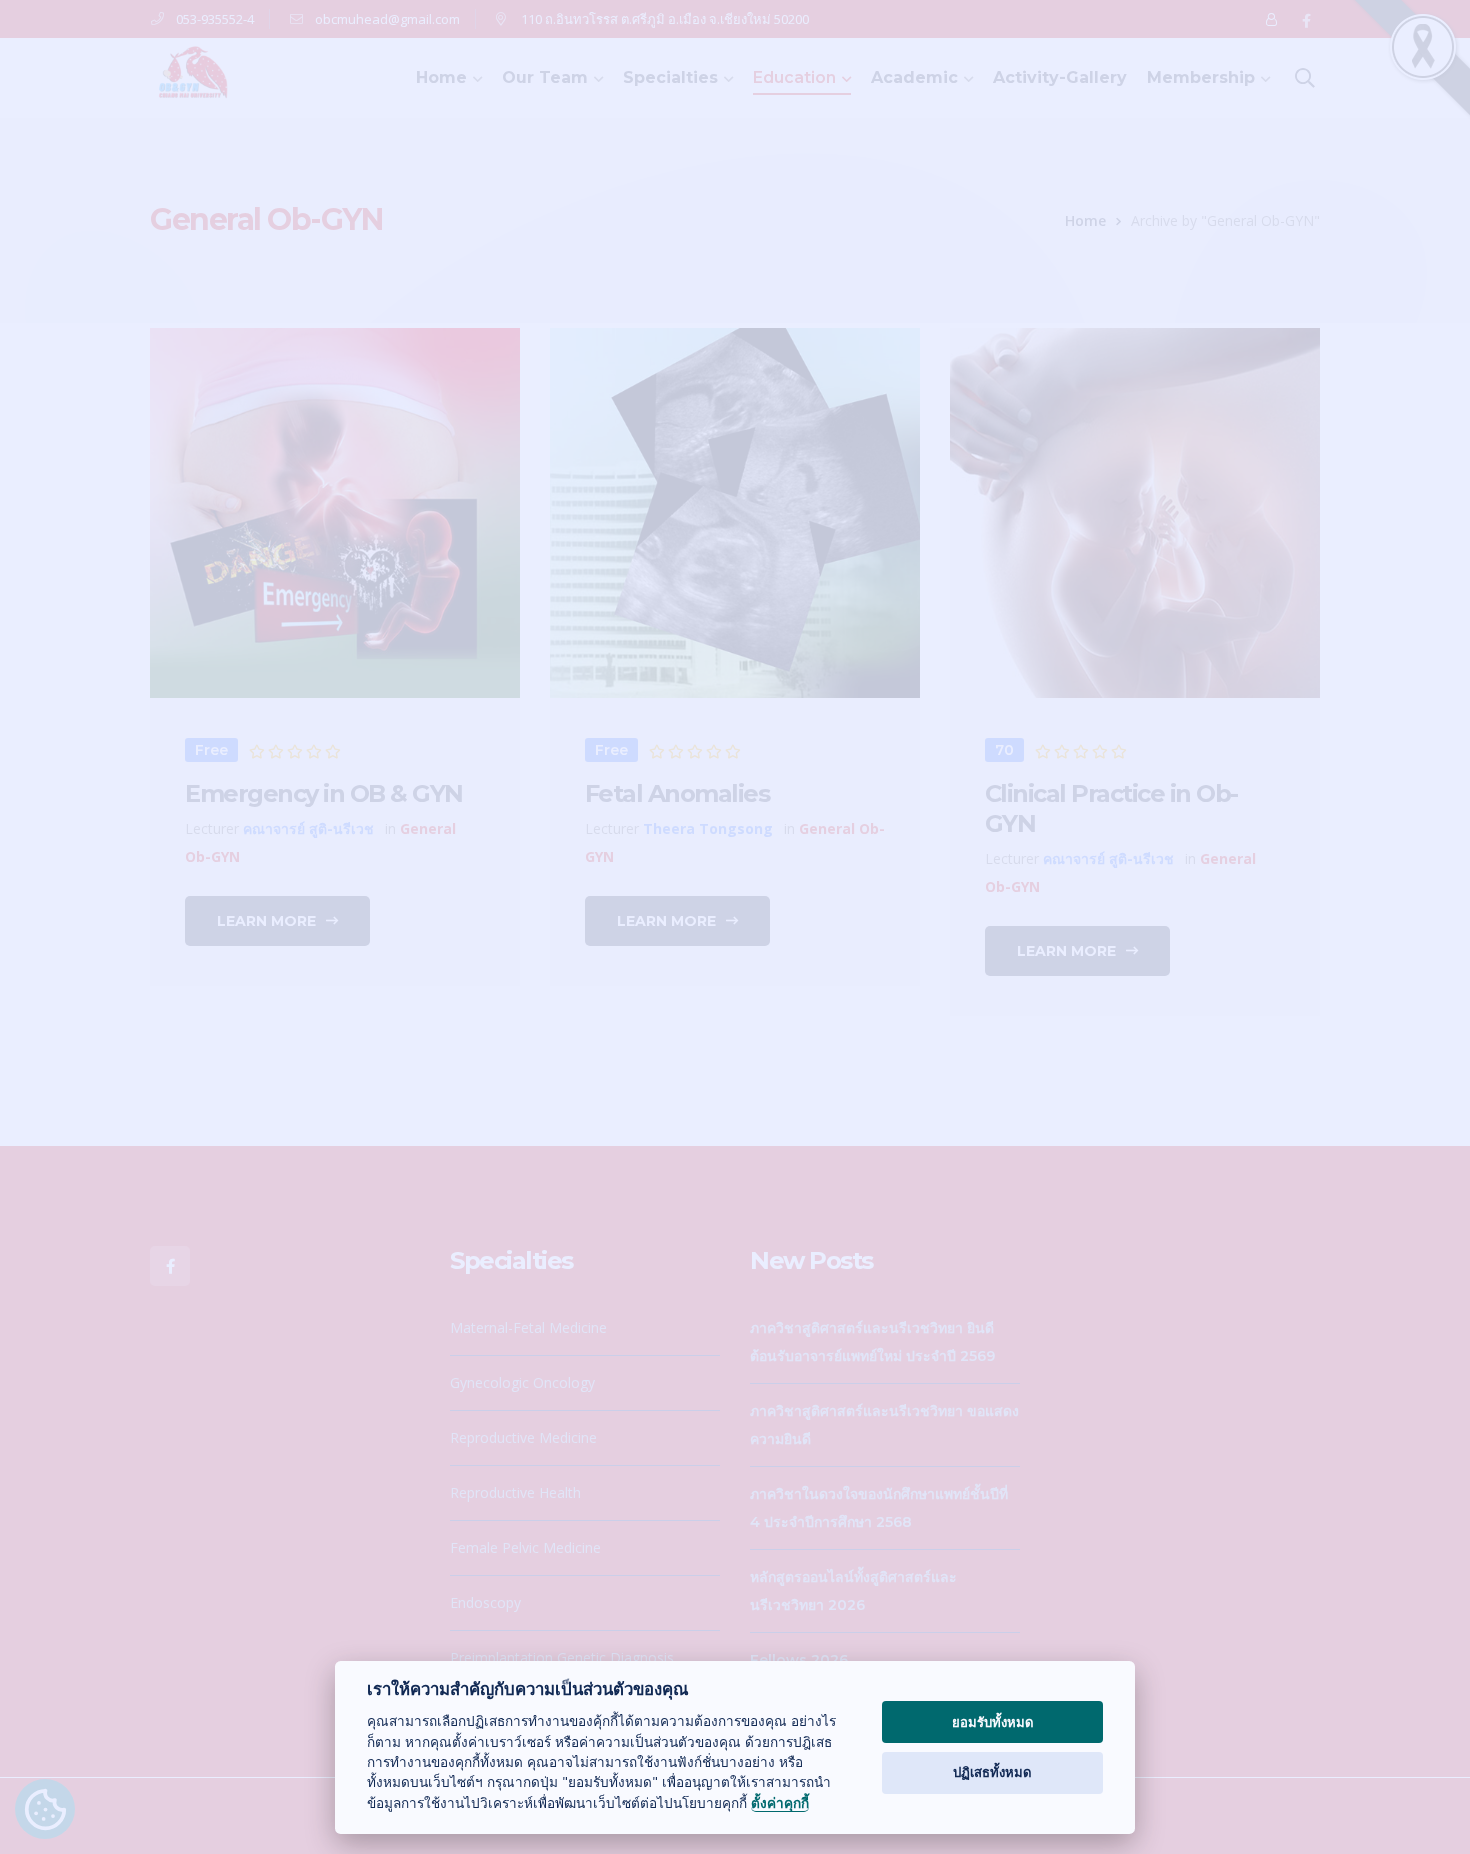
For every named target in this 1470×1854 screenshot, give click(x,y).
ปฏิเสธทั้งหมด (992, 1772)
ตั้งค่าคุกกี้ (780, 1803)
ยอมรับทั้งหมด (993, 1722)
